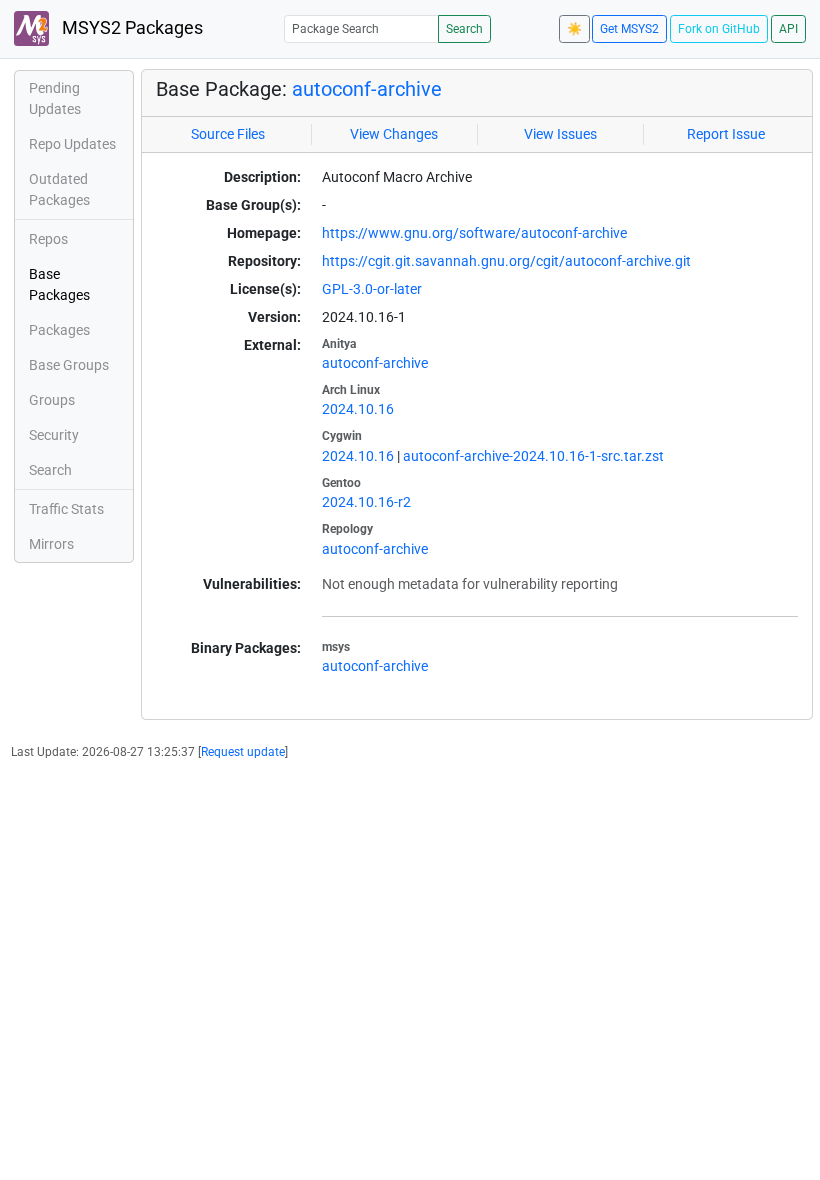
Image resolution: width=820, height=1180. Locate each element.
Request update (243, 752)
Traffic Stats (66, 509)
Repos (48, 239)
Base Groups (69, 365)
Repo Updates (72, 144)
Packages (59, 330)
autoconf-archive (367, 89)
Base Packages (59, 284)
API (788, 29)
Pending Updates (55, 98)
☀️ (574, 29)
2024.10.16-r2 (366, 502)
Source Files (228, 134)
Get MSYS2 (629, 29)
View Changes (394, 134)
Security (54, 435)
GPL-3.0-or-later (372, 289)
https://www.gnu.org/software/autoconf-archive (474, 233)
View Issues (560, 134)
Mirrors (51, 544)
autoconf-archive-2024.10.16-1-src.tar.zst (533, 456)
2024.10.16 (358, 409)
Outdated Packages (59, 189)
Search (464, 29)
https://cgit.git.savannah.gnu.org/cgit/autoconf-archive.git (506, 261)
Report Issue (726, 134)
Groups (52, 400)
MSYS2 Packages (130, 28)
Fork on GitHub (719, 29)
